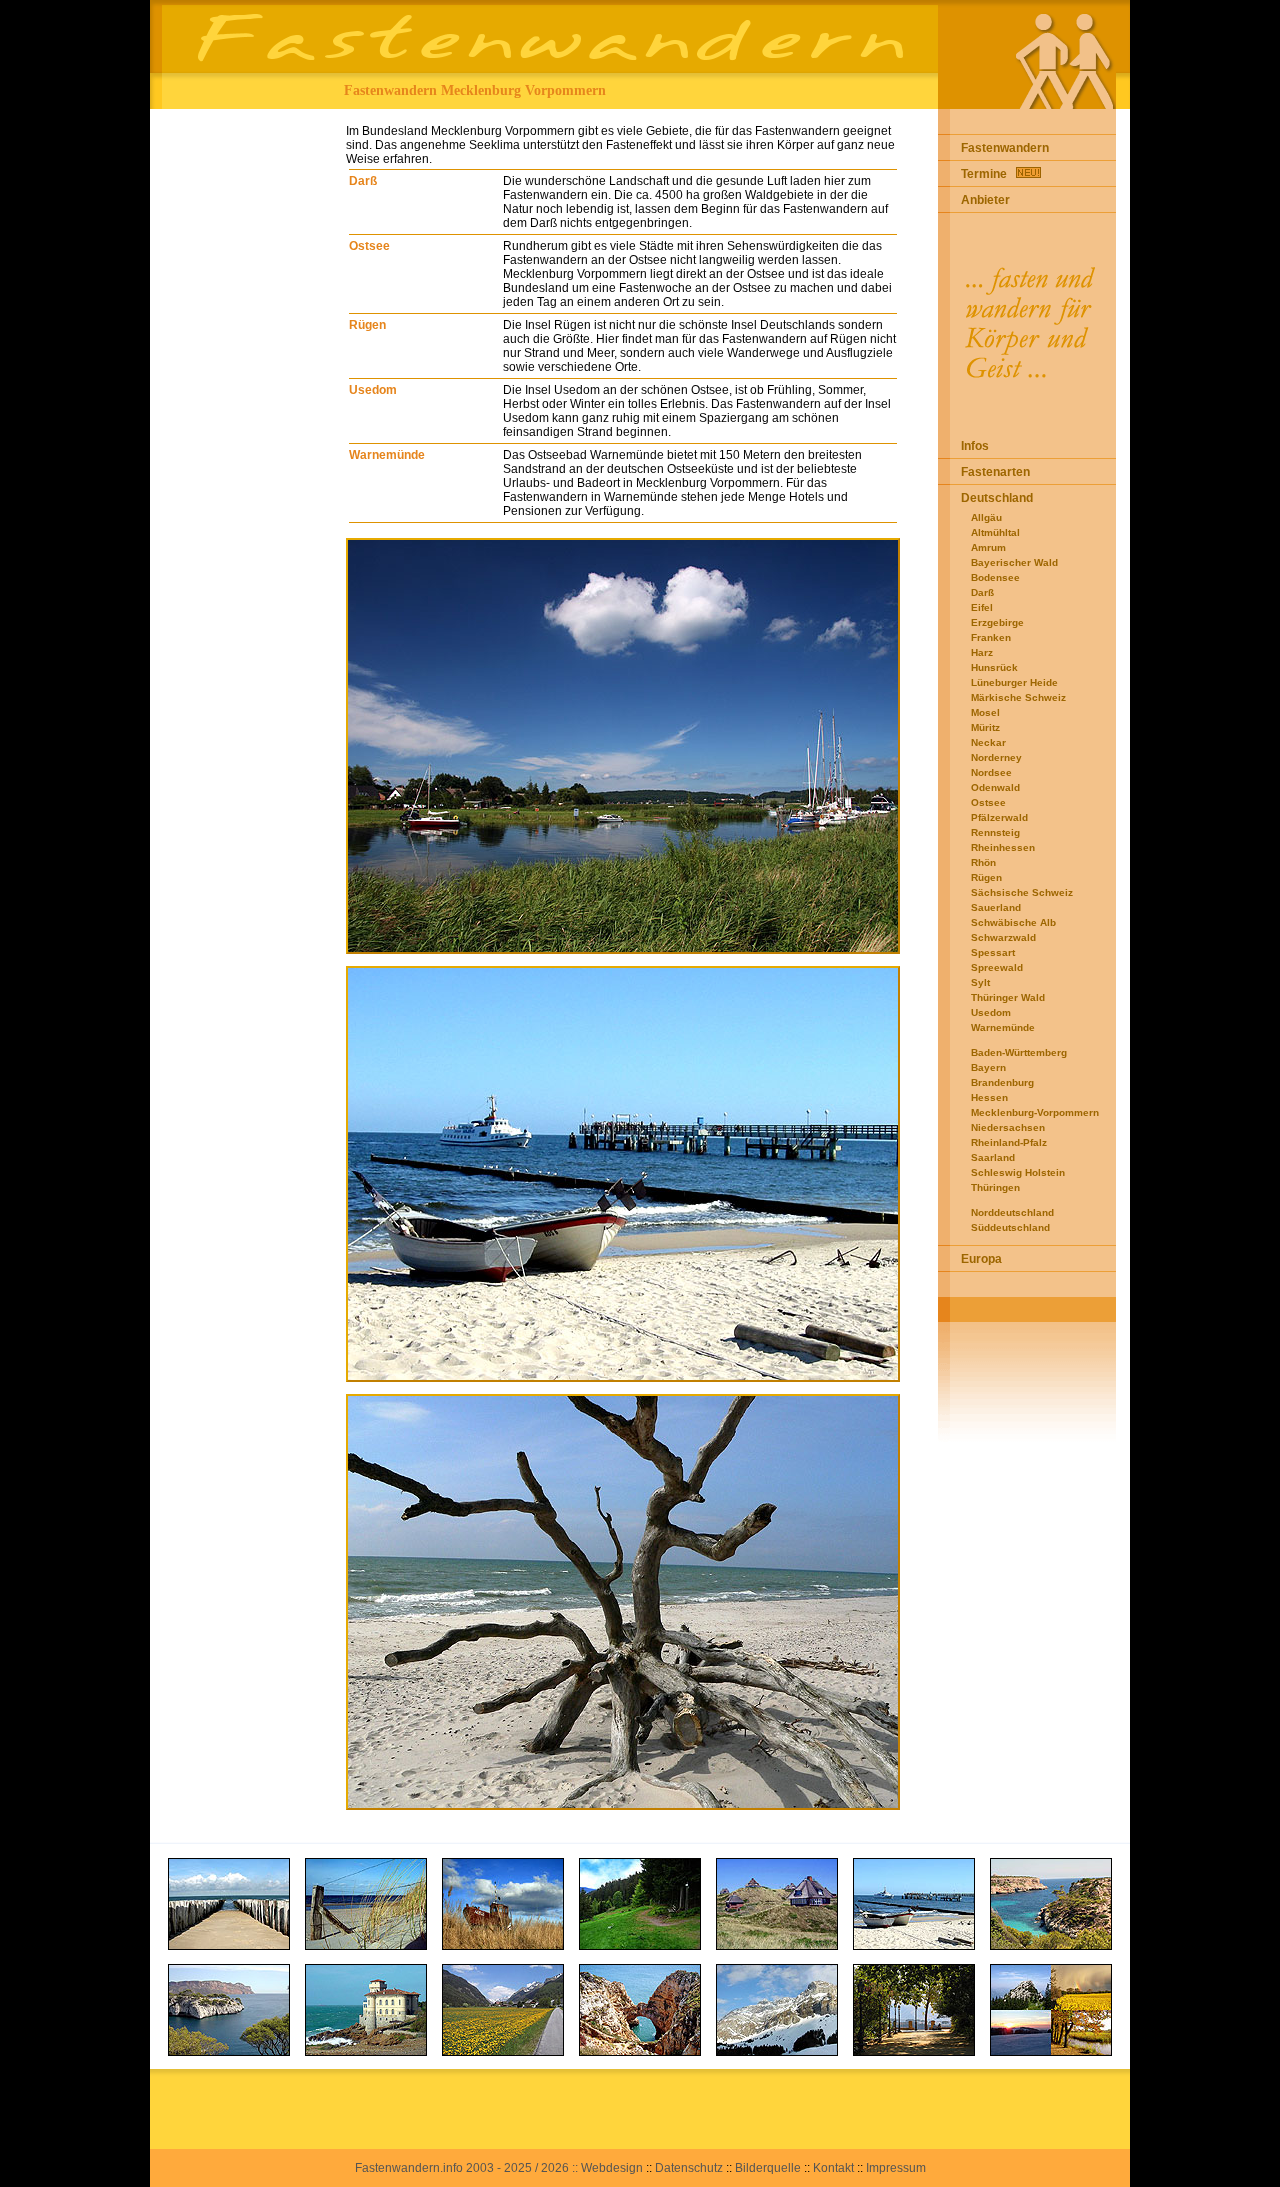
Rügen (367, 325)
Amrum (988, 547)
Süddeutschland (1010, 1227)
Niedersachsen (1008, 1127)
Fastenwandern (1005, 148)
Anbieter (985, 200)
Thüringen (995, 1187)
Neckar (988, 742)
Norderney (996, 757)
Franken (991, 637)
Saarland (993, 1157)
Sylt (980, 982)
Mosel (985, 712)
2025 (518, 2168)
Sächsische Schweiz (1022, 892)
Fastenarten (995, 472)
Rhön (983, 862)
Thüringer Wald (1008, 997)
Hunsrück (994, 667)
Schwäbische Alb (1013, 922)
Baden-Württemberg (1019, 1052)
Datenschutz (689, 2168)
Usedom (373, 390)
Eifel (982, 607)
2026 (555, 2168)
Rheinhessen (1003, 847)
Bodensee (995, 577)
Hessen (989, 1097)
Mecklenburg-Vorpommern (1035, 1112)
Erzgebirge (997, 622)
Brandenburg (1002, 1082)
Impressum (896, 2168)
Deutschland (997, 498)
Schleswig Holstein (1018, 1172)
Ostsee (369, 246)
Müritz (985, 727)
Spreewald (997, 967)
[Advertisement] (242, 409)
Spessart (993, 952)
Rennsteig (995, 832)
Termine (984, 174)
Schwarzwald (1003, 937)
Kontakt (833, 2168)
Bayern (988, 1067)
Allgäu (986, 517)
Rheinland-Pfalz (1009, 1142)
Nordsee (991, 772)
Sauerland (996, 907)
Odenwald (995, 787)
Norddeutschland (1012, 1212)
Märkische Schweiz (1018, 697)
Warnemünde (387, 455)
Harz (982, 652)
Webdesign (612, 2168)
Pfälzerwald (999, 817)
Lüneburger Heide (1014, 682)
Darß (363, 181)
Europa (981, 1259)
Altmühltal (995, 532)
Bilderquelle (768, 2168)
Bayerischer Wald (1014, 562)
